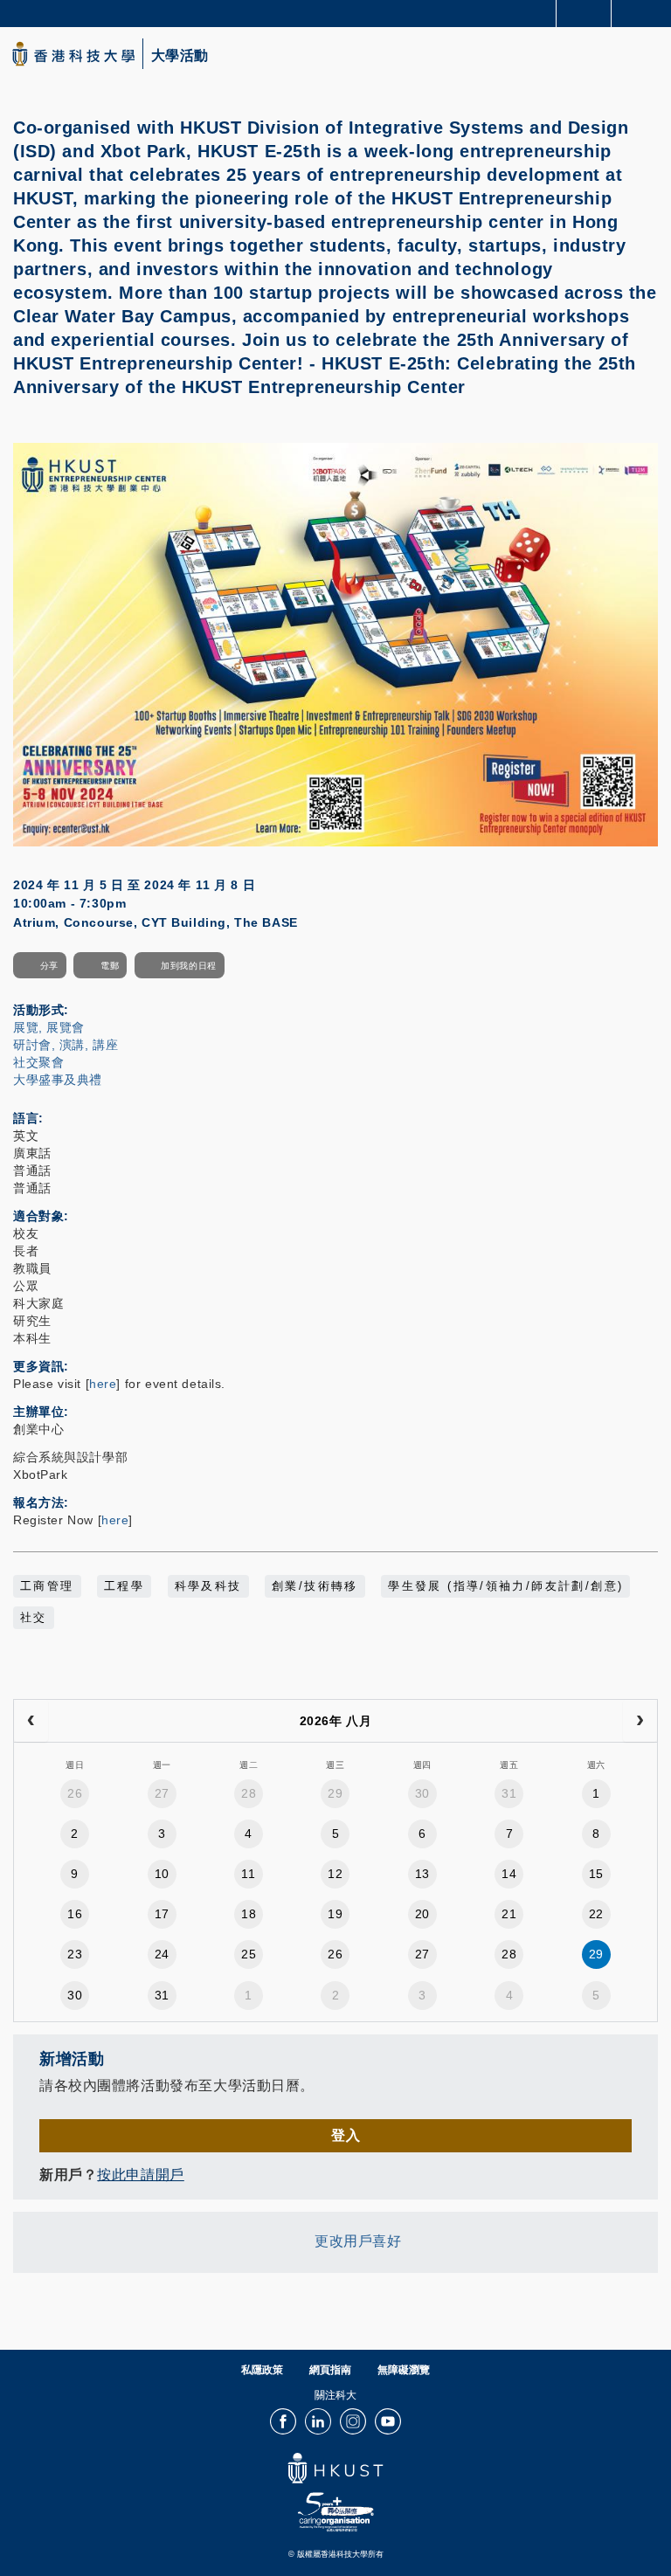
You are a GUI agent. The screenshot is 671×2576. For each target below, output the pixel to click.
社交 (34, 1618)
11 (248, 1874)
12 (335, 1874)
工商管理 (47, 1586)
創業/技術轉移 (315, 1586)
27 (162, 1793)
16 (75, 1914)
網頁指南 (330, 2370)
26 (75, 1793)
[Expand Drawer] (584, 14)
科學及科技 (208, 1586)
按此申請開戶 (140, 2175)
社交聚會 (38, 1062)
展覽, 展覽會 (49, 1027)
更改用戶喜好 (358, 2242)
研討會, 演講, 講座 (66, 1045)
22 (596, 1914)
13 (422, 1874)
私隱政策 (262, 2370)
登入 (346, 2135)
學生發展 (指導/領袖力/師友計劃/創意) (505, 1586)
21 (509, 1914)
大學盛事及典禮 (58, 1080)
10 (162, 1874)
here (103, 1384)
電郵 (110, 966)
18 (249, 1914)
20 (422, 1914)
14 (509, 1874)
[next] (640, 1721)
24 (162, 1954)
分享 (49, 966)
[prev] (31, 1721)
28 (249, 1793)
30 (422, 1793)
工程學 (124, 1586)
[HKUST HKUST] (73, 54)
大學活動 (180, 56)
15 (596, 1874)
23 (75, 1954)
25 (249, 1954)
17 (162, 1914)
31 (509, 1793)
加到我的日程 (188, 966)
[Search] (645, 12)
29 (335, 1793)
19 (335, 1914)
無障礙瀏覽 (404, 2370)
